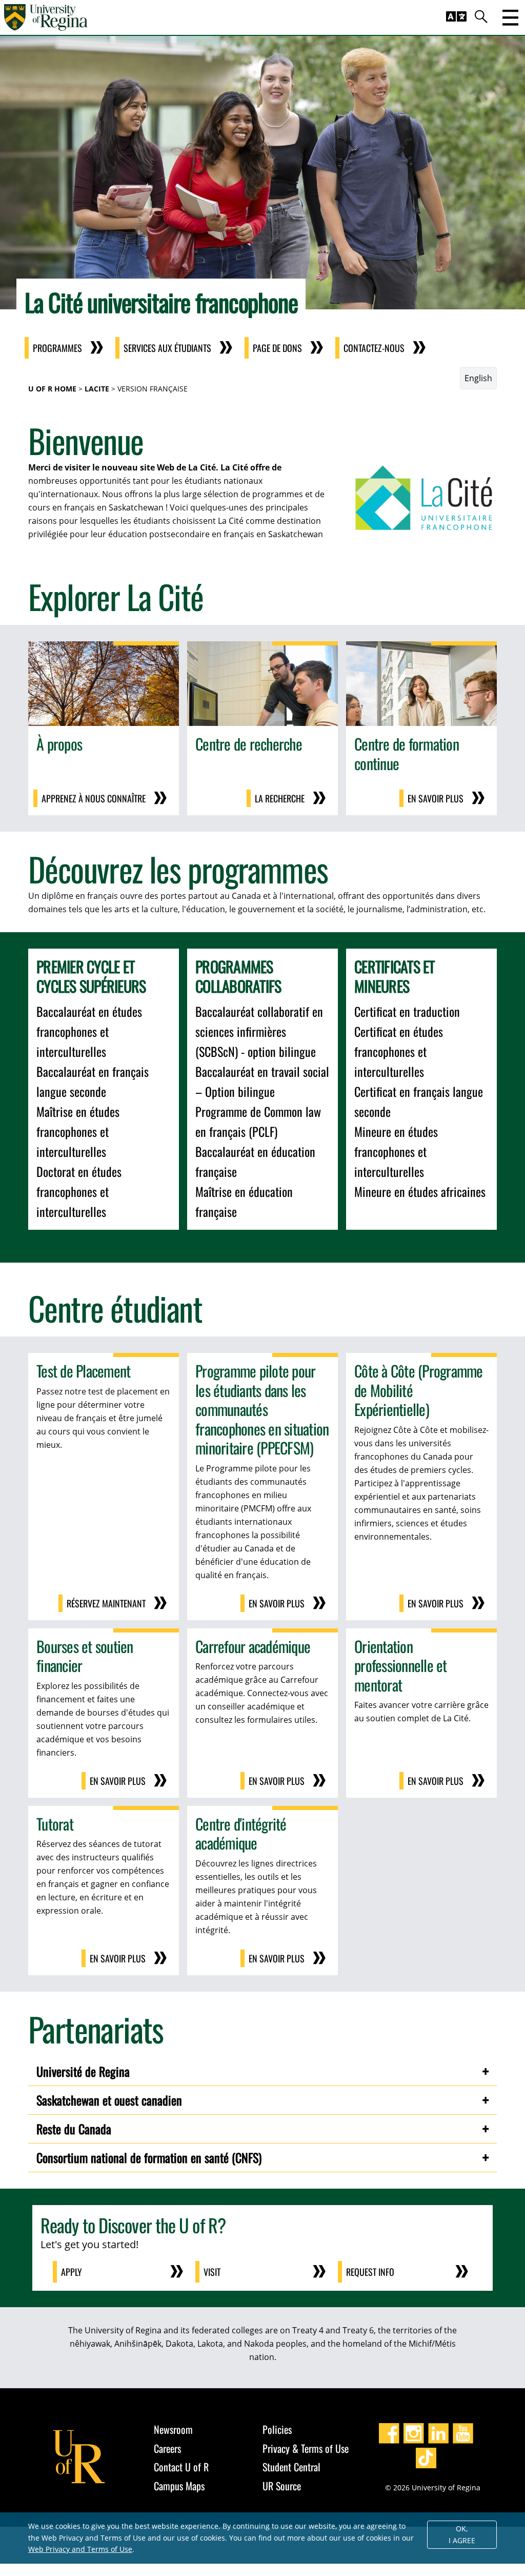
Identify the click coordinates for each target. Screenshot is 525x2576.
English (478, 378)
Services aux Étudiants (167, 348)
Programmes (57, 348)
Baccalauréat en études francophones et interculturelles (89, 1031)
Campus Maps (179, 2486)
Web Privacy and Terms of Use (80, 2549)
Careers (167, 2448)
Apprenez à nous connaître (94, 798)
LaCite (97, 389)
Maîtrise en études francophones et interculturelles (78, 1131)
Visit (212, 2272)
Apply (72, 2272)
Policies (277, 2429)
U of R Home (52, 389)
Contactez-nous (374, 348)
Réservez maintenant (106, 1603)
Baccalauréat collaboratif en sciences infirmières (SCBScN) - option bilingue (259, 1031)
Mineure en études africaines (420, 1191)
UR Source (282, 2486)
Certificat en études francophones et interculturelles (399, 1051)
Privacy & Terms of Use (306, 2448)
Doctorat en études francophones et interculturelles (79, 1191)
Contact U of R (181, 2467)
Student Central (291, 2467)
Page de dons (277, 348)
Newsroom (173, 2429)
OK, (462, 2534)
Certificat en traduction (407, 1011)
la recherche (280, 798)
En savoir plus (436, 798)
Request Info (370, 2272)
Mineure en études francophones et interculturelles (396, 1151)
